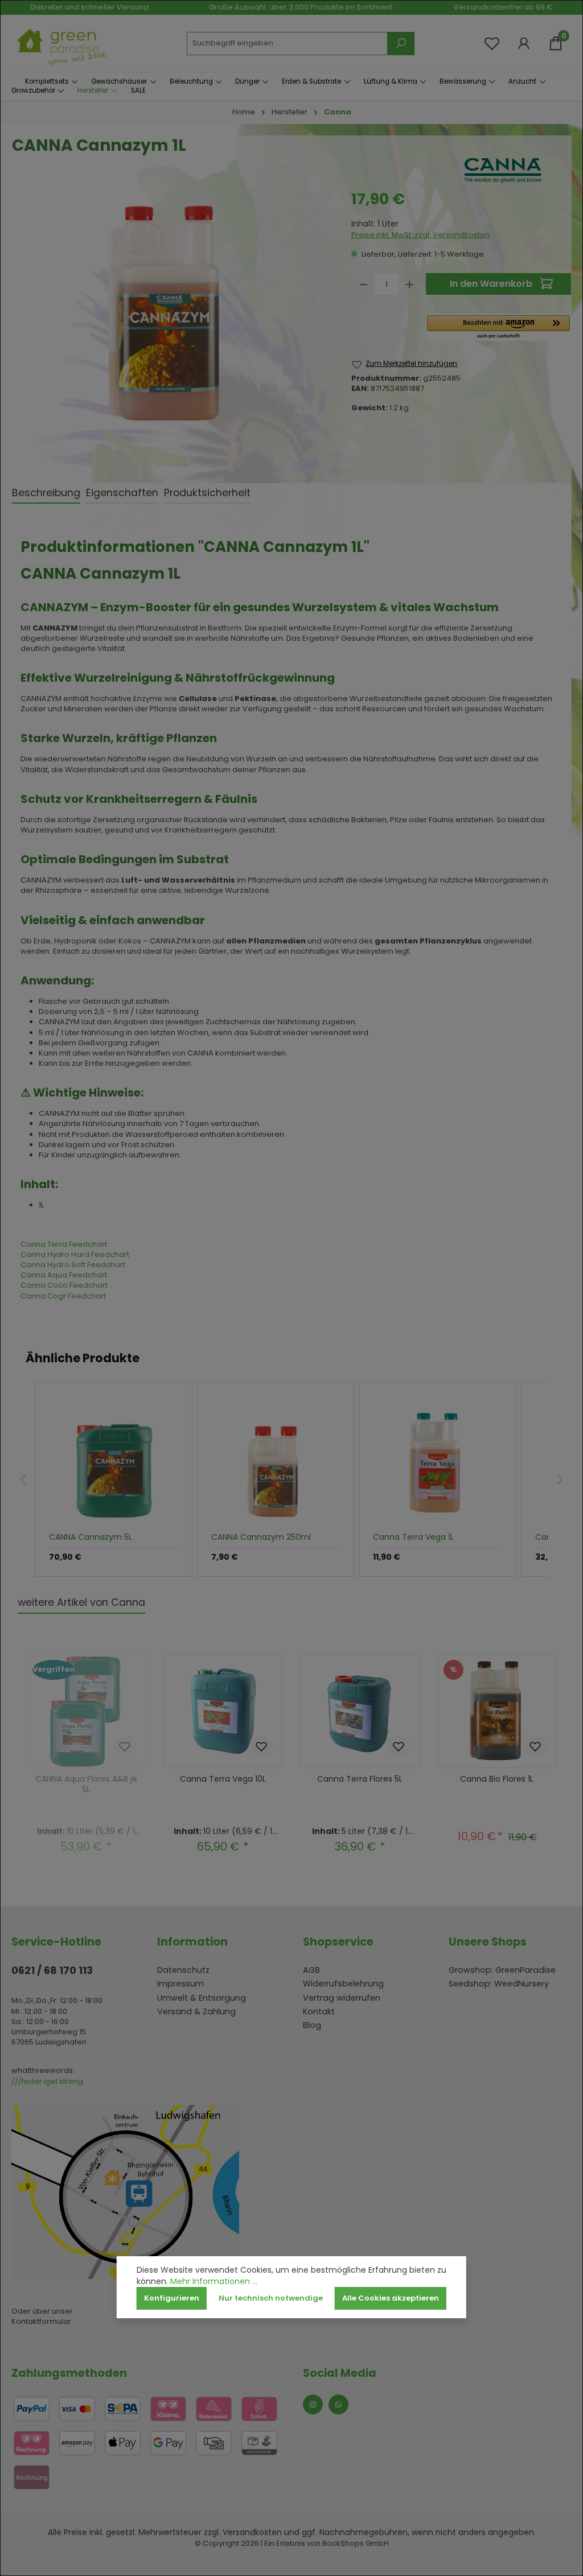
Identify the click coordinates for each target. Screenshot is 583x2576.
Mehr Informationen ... (214, 2282)
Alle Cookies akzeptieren (391, 2298)
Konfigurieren (172, 2298)
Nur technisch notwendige (271, 2298)
